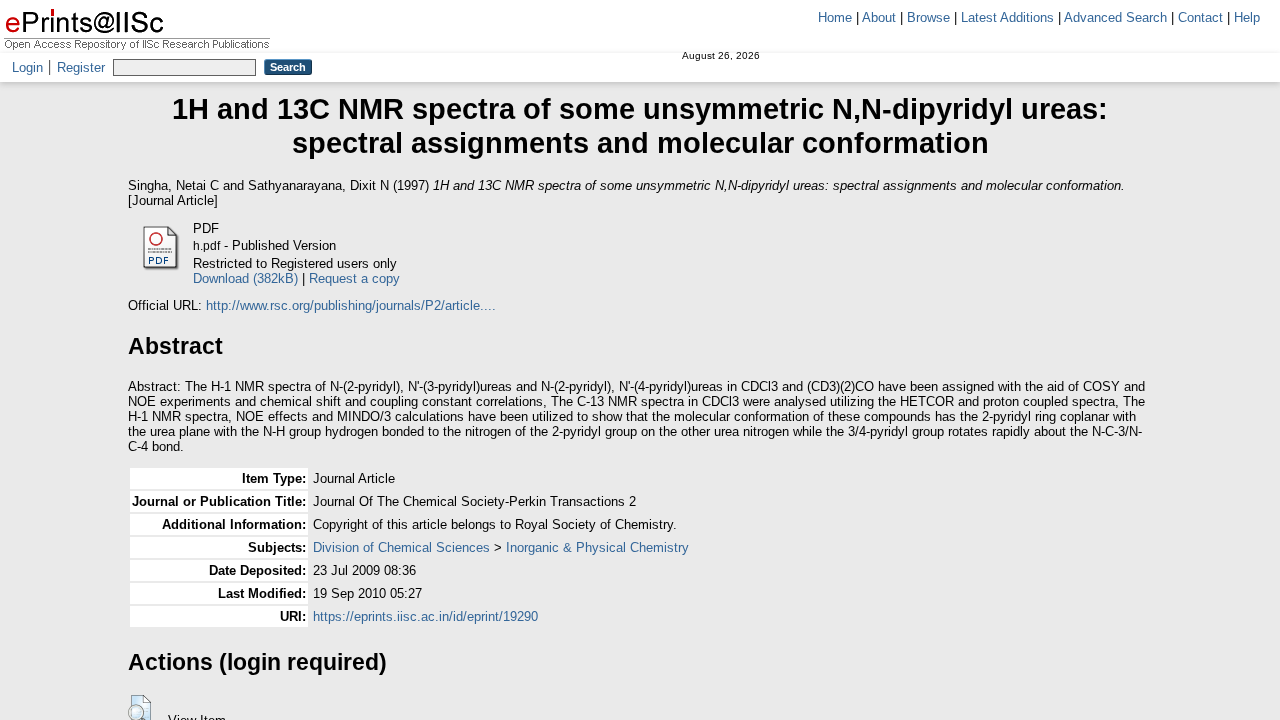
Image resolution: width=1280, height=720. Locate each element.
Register (81, 67)
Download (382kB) (245, 278)
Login (27, 67)
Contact (1200, 17)
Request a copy (354, 278)
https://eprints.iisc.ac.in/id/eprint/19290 (425, 616)
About (879, 17)
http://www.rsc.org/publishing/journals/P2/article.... (351, 305)
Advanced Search (1115, 17)
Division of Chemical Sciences (401, 547)
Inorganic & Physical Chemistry (597, 547)
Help (1247, 17)
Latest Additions (1007, 17)
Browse (928, 17)
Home (835, 17)
